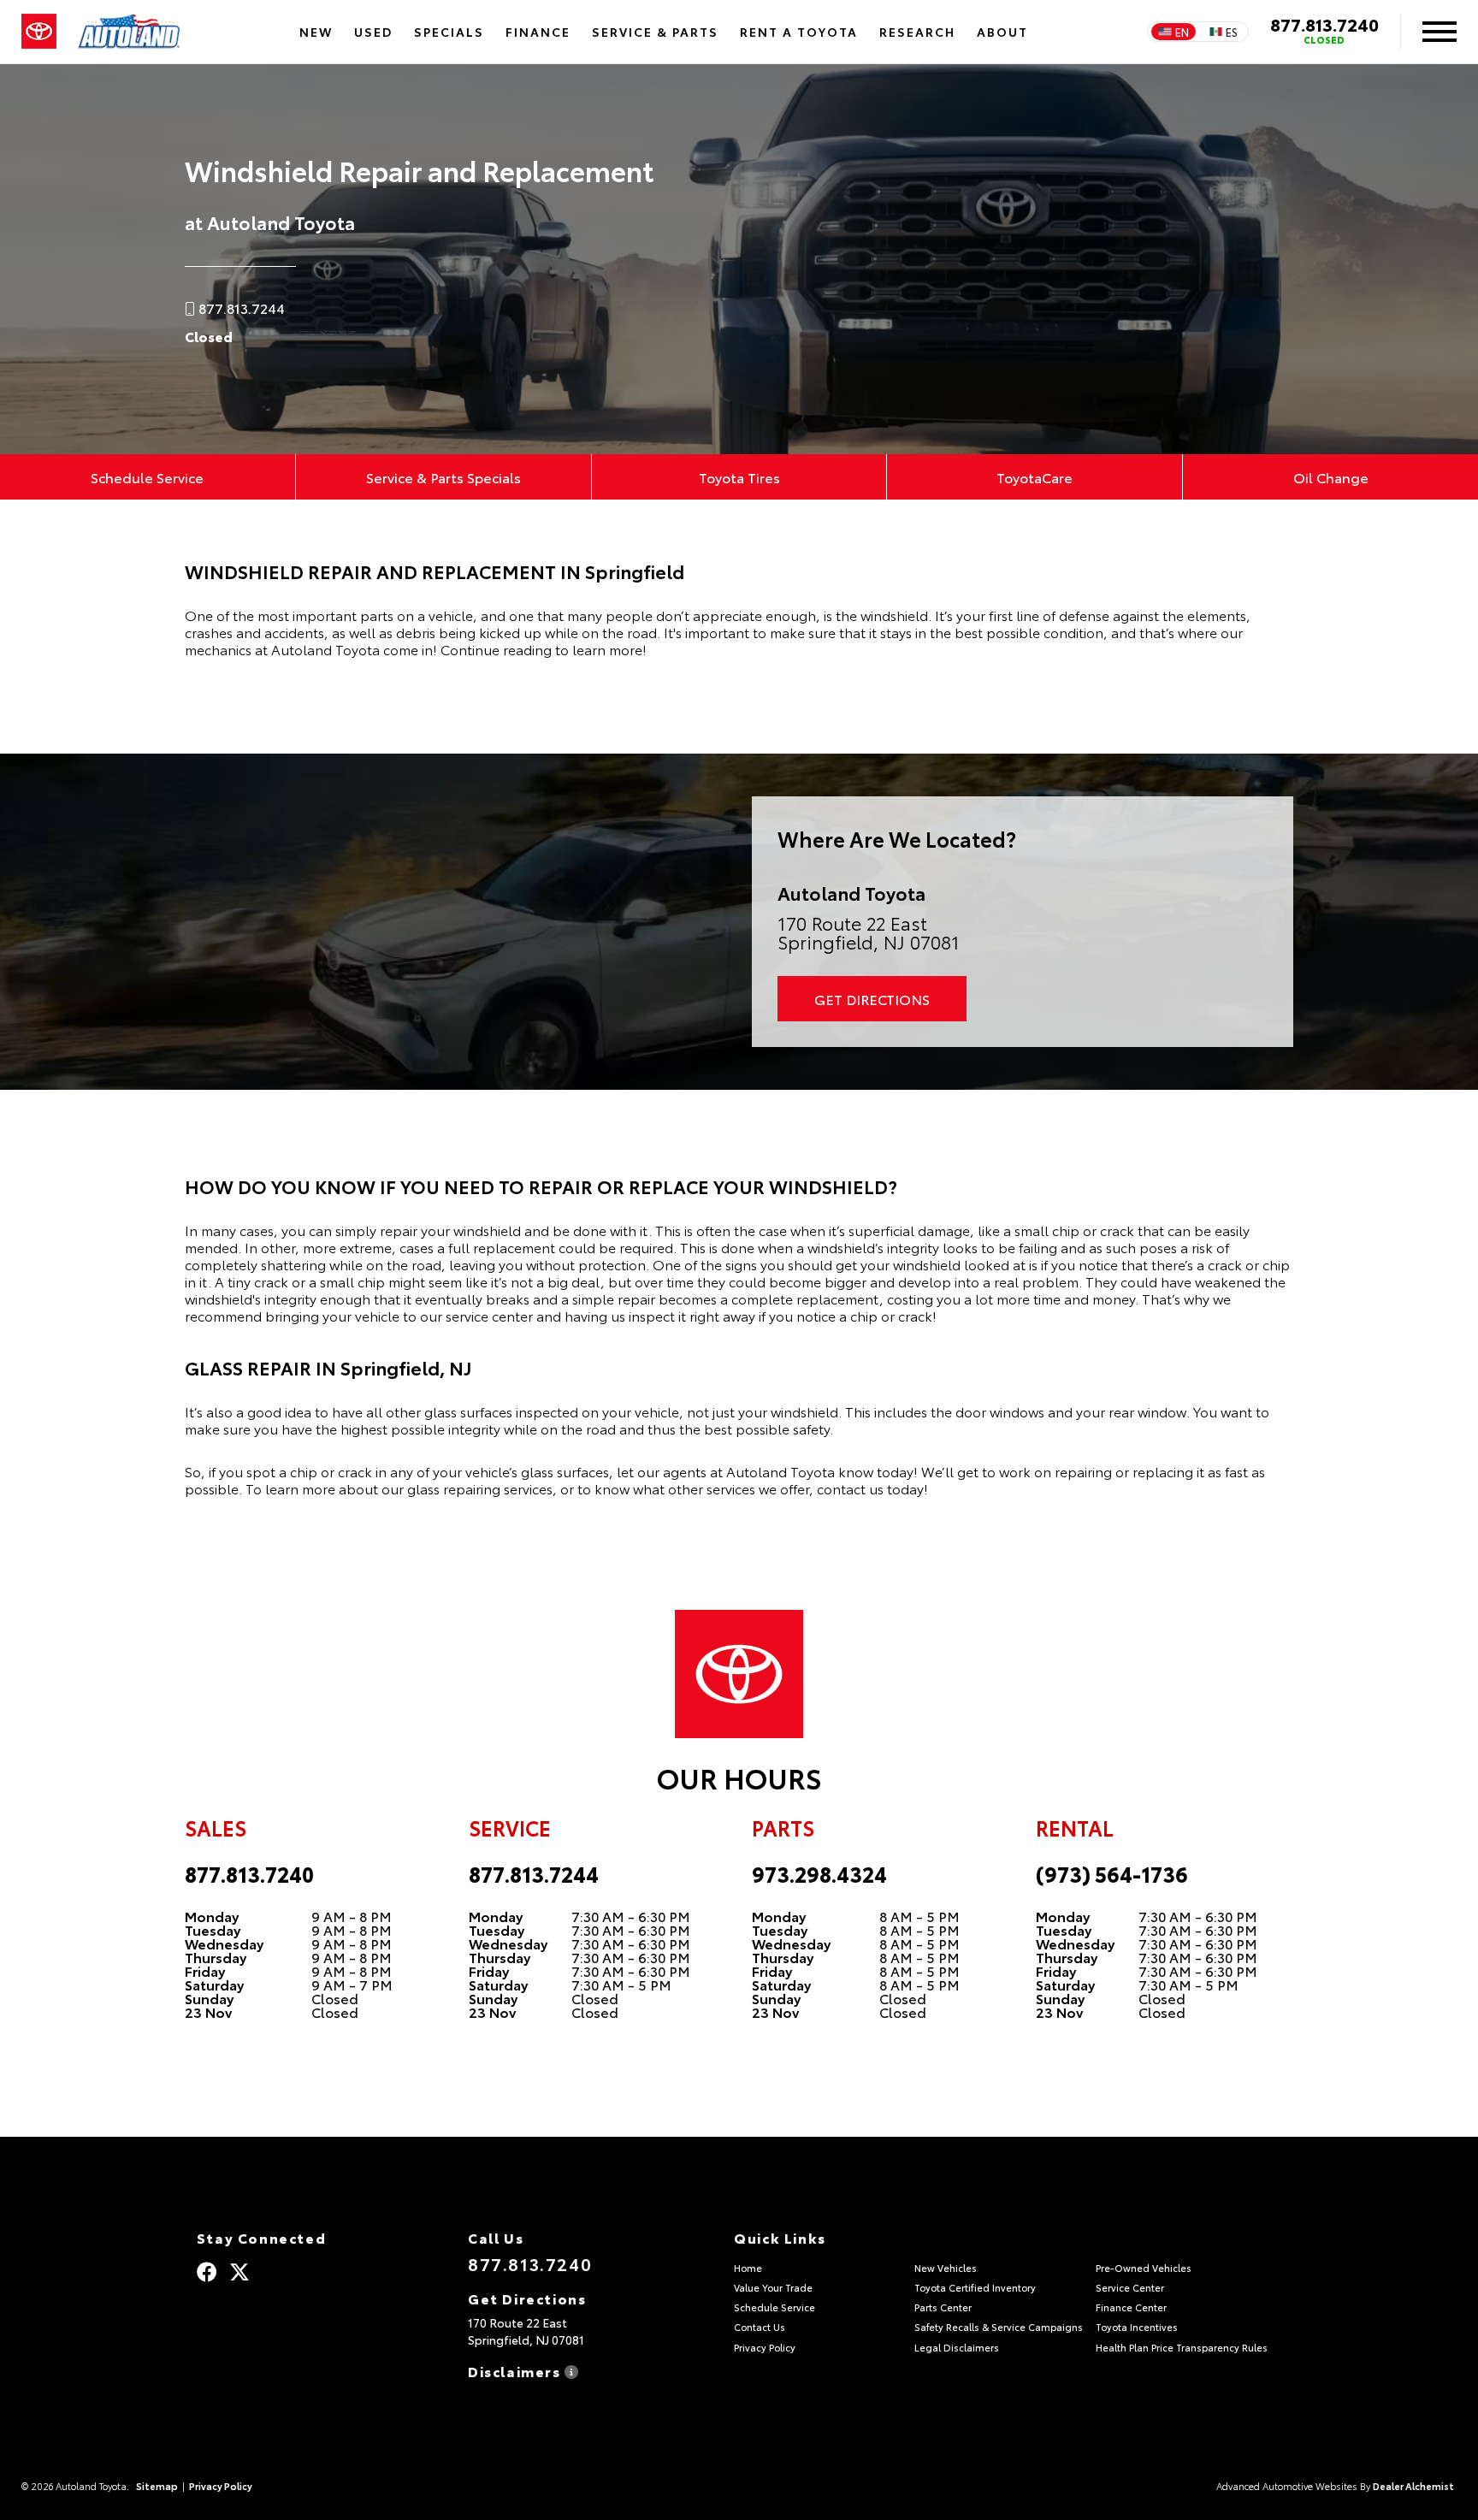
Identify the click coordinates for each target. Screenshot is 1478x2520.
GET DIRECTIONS (872, 999)
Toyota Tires (739, 477)
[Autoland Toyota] (129, 32)
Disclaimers (516, 2370)
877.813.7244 (534, 1873)
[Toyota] (39, 32)
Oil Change (1331, 477)
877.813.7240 (1324, 24)
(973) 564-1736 (1112, 1873)
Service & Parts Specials (443, 477)
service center (489, 1315)
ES (1232, 32)
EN (1182, 32)
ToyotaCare (1035, 477)
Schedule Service (147, 477)
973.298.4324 (819, 1873)
